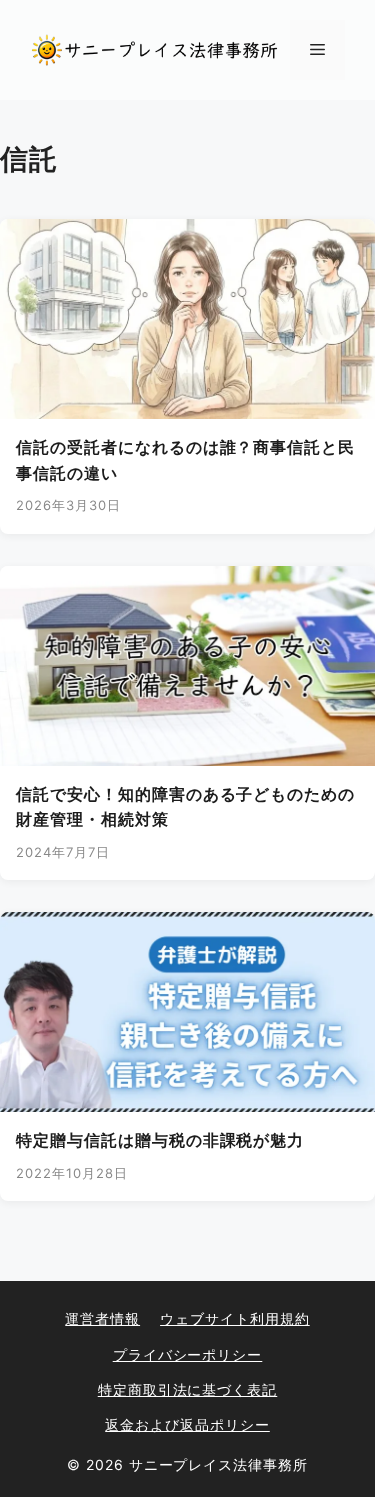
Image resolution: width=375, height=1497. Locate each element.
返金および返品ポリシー (187, 1424)
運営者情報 (102, 1318)
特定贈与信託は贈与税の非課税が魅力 (160, 1140)
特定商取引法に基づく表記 (188, 1389)
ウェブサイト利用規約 (235, 1318)
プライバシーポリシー (188, 1354)
